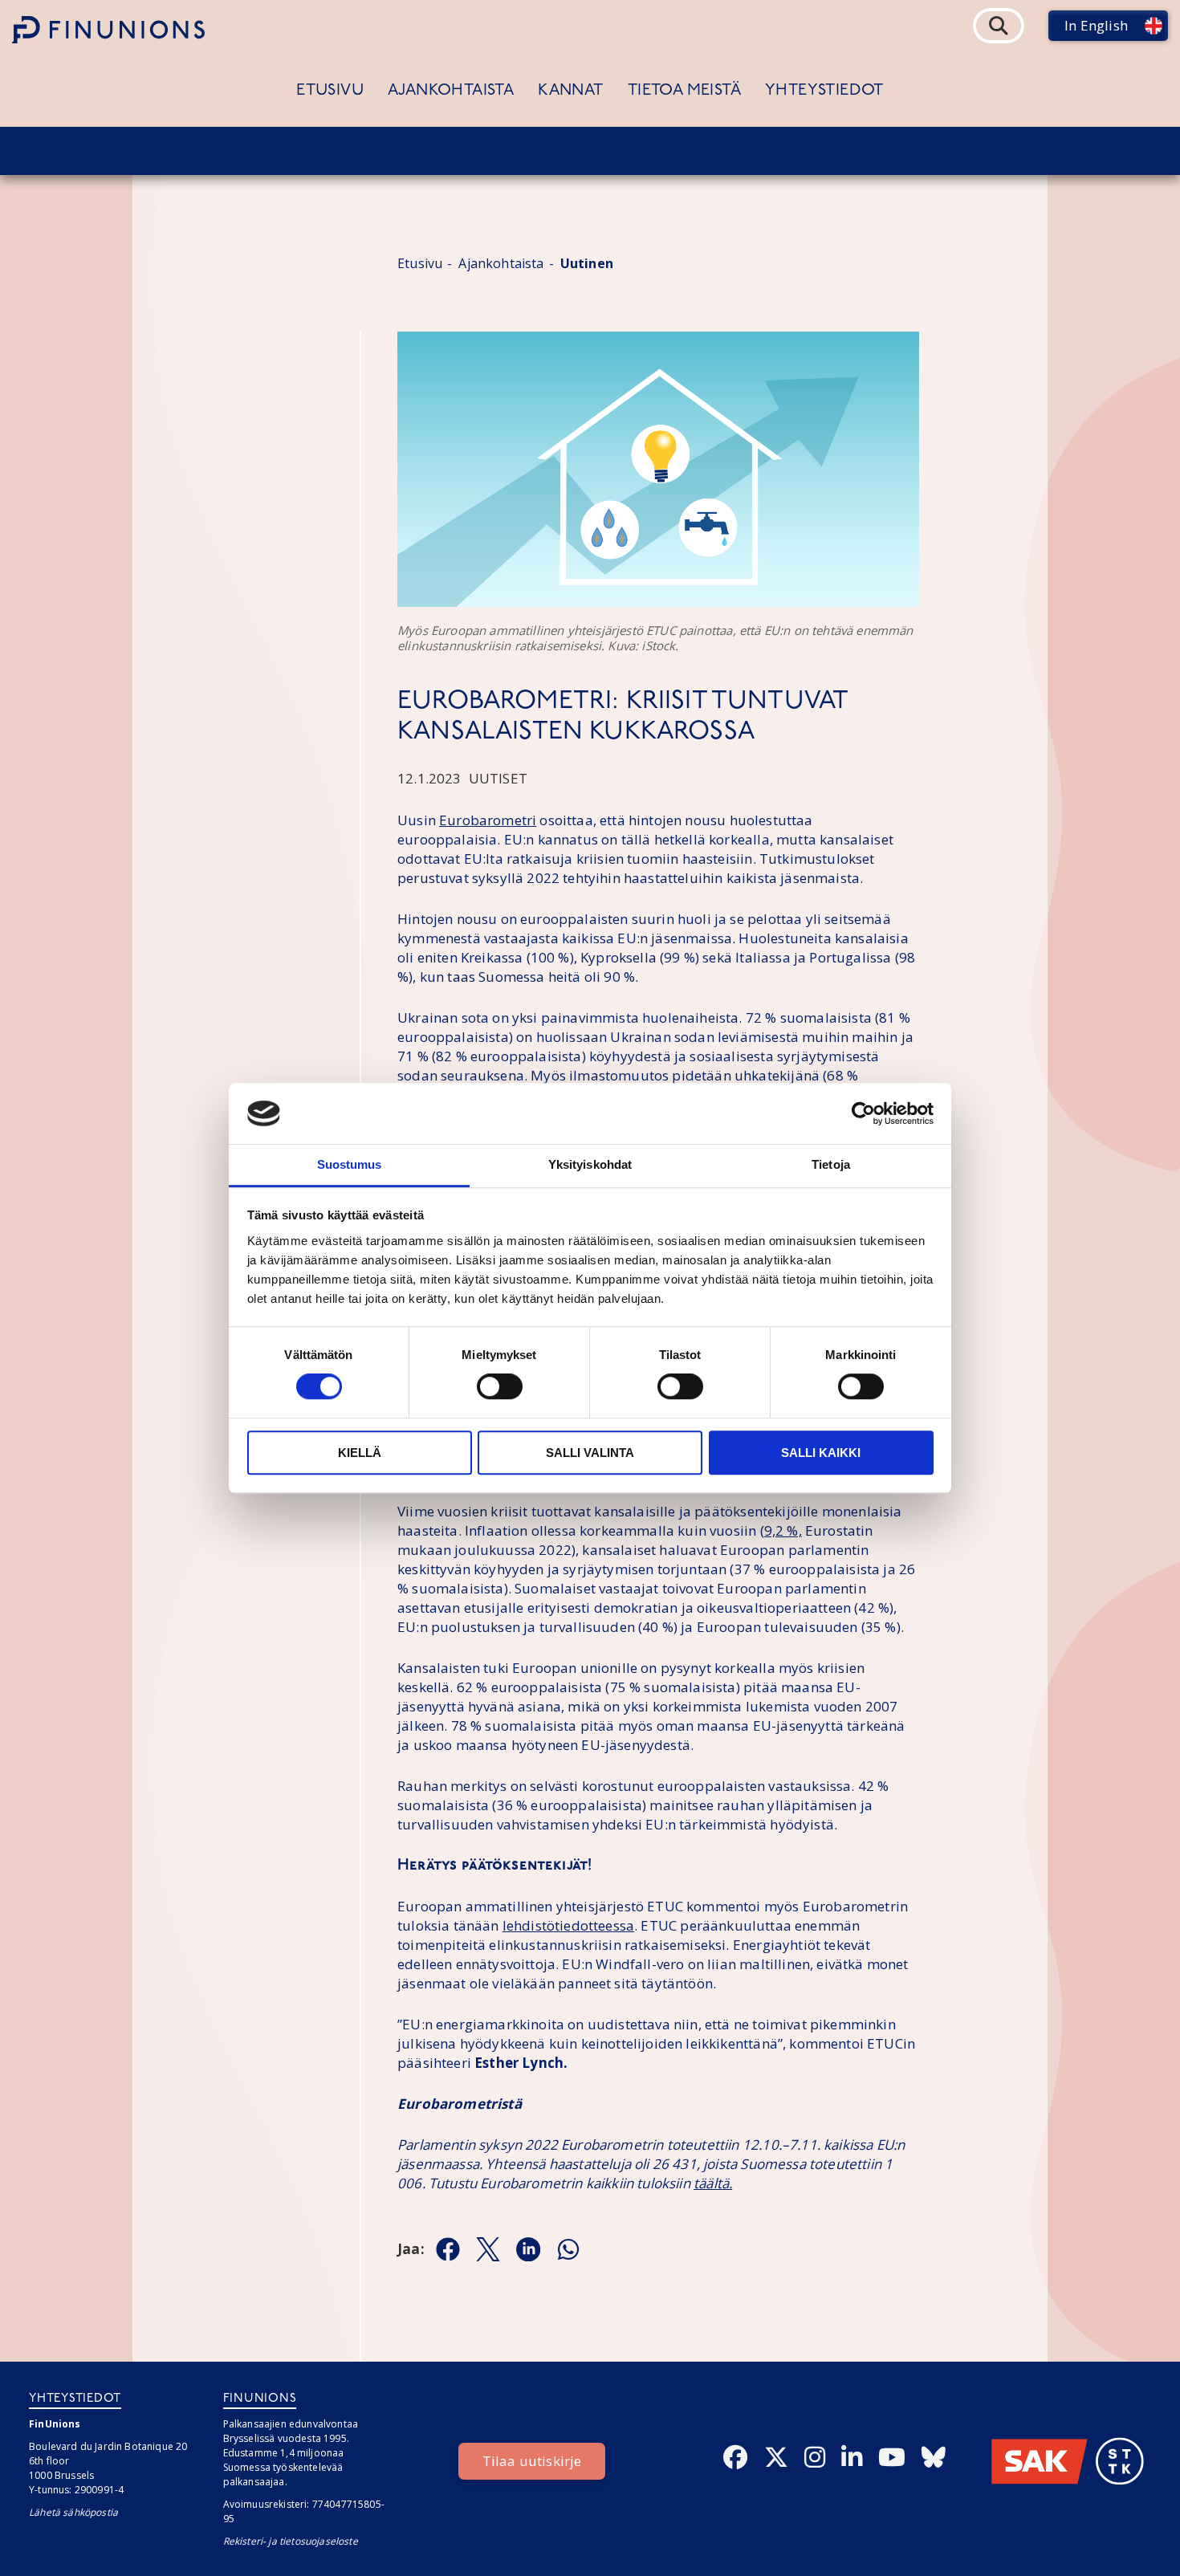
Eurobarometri (488, 820)
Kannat (570, 91)
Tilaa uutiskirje (532, 2461)
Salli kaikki (821, 1453)
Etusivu (330, 91)
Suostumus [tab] (350, 1165)
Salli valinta (590, 1453)
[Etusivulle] (108, 30)
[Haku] (999, 26)
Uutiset (498, 778)
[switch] (500, 1386)
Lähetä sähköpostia (73, 2512)
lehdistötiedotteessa (568, 1925)
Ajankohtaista (451, 91)
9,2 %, (783, 1530)
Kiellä (360, 1453)
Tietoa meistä (684, 91)
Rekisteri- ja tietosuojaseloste (291, 2541)
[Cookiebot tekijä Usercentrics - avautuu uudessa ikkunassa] (863, 1113)
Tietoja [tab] (831, 1165)
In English (1096, 25)
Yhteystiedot (824, 91)
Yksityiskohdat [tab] (590, 1165)
